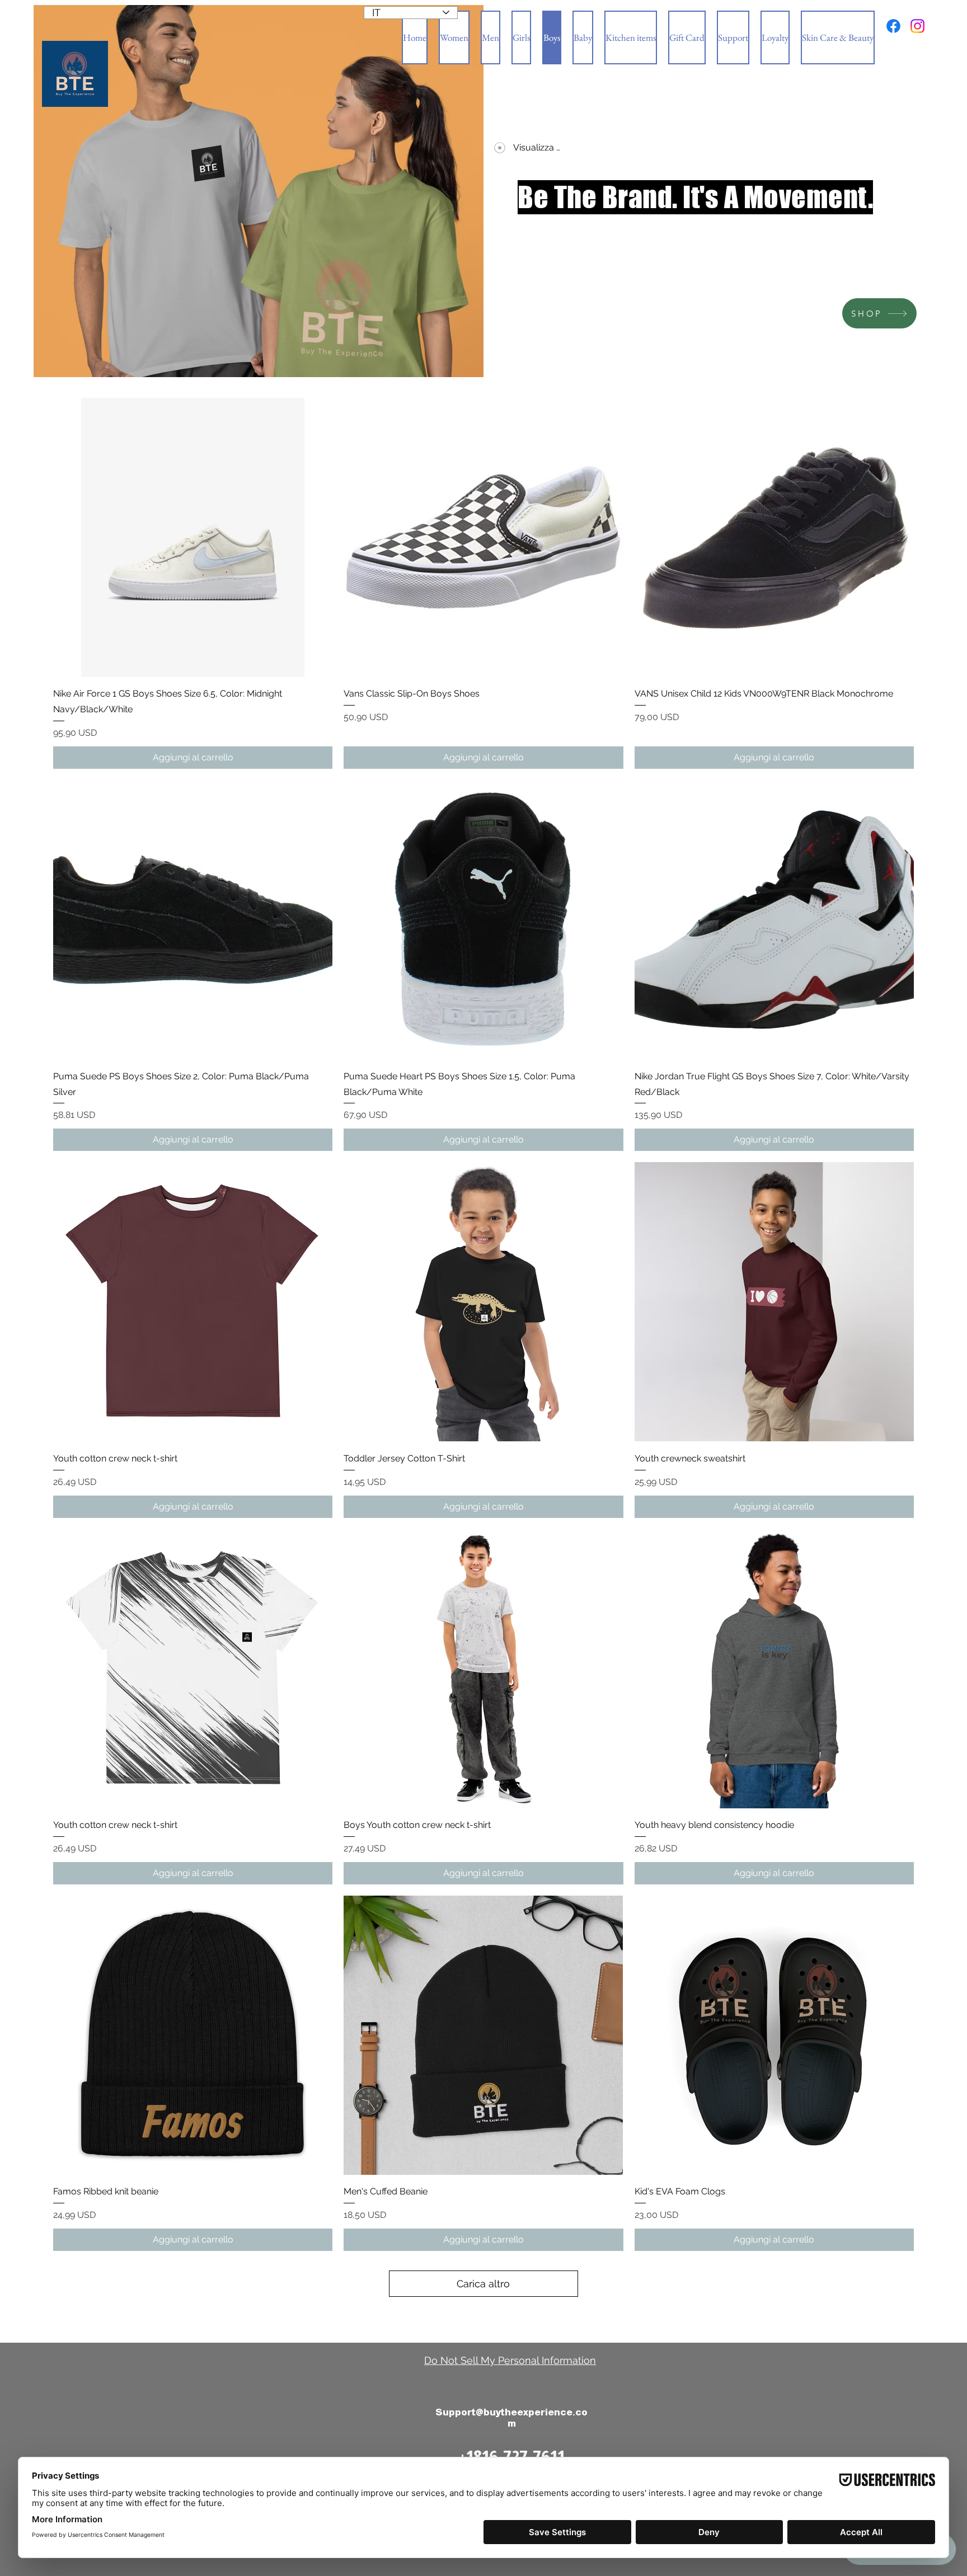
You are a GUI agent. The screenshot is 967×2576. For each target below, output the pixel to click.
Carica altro (483, 2284)
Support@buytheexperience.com (511, 2418)
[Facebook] (893, 26)
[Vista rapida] (193, 537)
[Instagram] (917, 26)
